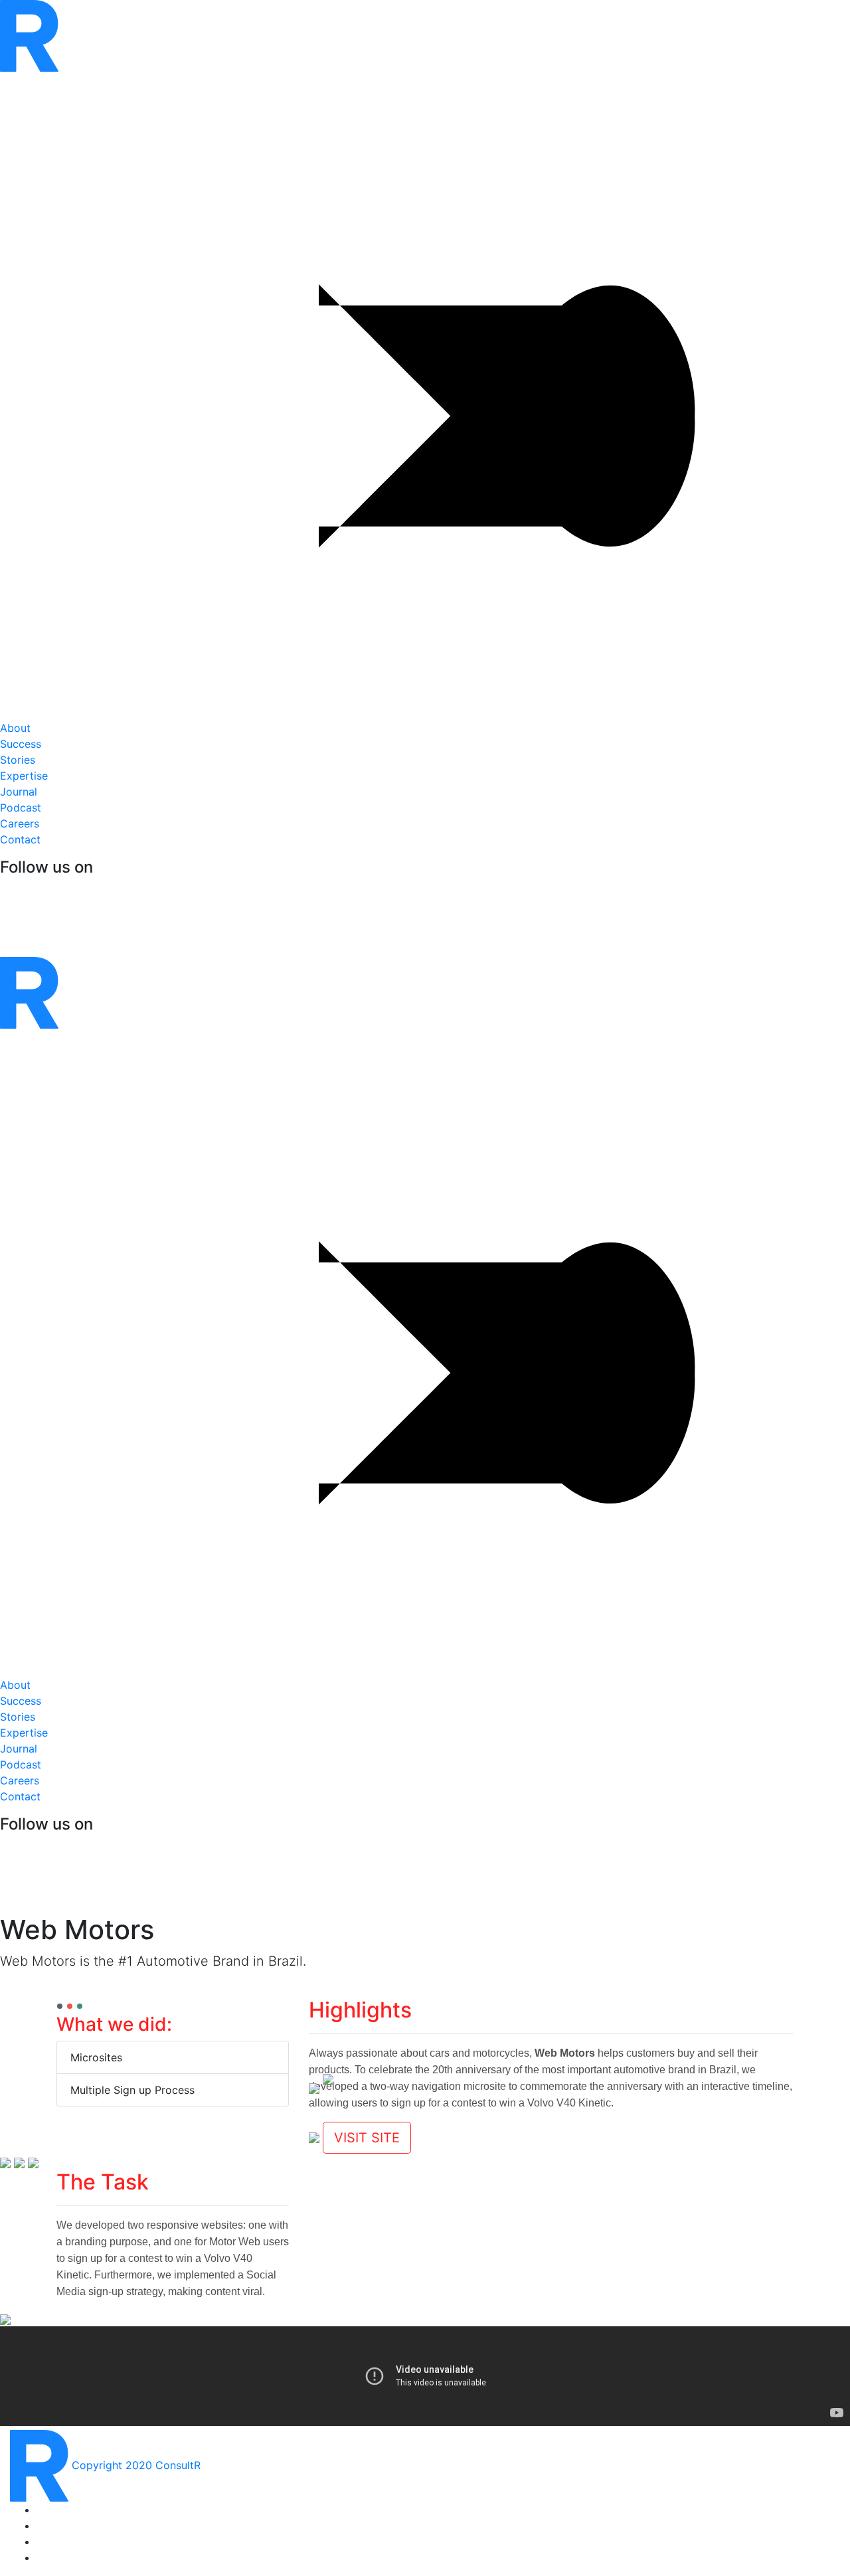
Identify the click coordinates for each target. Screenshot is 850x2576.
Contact (20, 839)
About (15, 728)
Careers (20, 823)
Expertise (24, 776)
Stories (21, 752)
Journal (19, 792)
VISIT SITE (367, 2138)
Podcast (21, 808)
